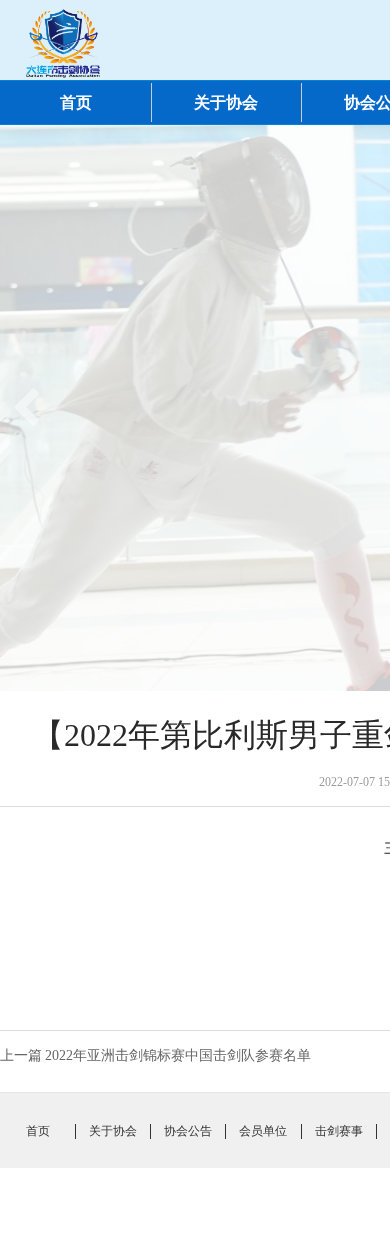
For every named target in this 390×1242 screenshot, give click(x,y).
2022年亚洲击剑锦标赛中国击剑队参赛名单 (178, 1055)
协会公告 (188, 1131)
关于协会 (226, 102)
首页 (76, 102)
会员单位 (263, 1131)
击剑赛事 (339, 1131)
